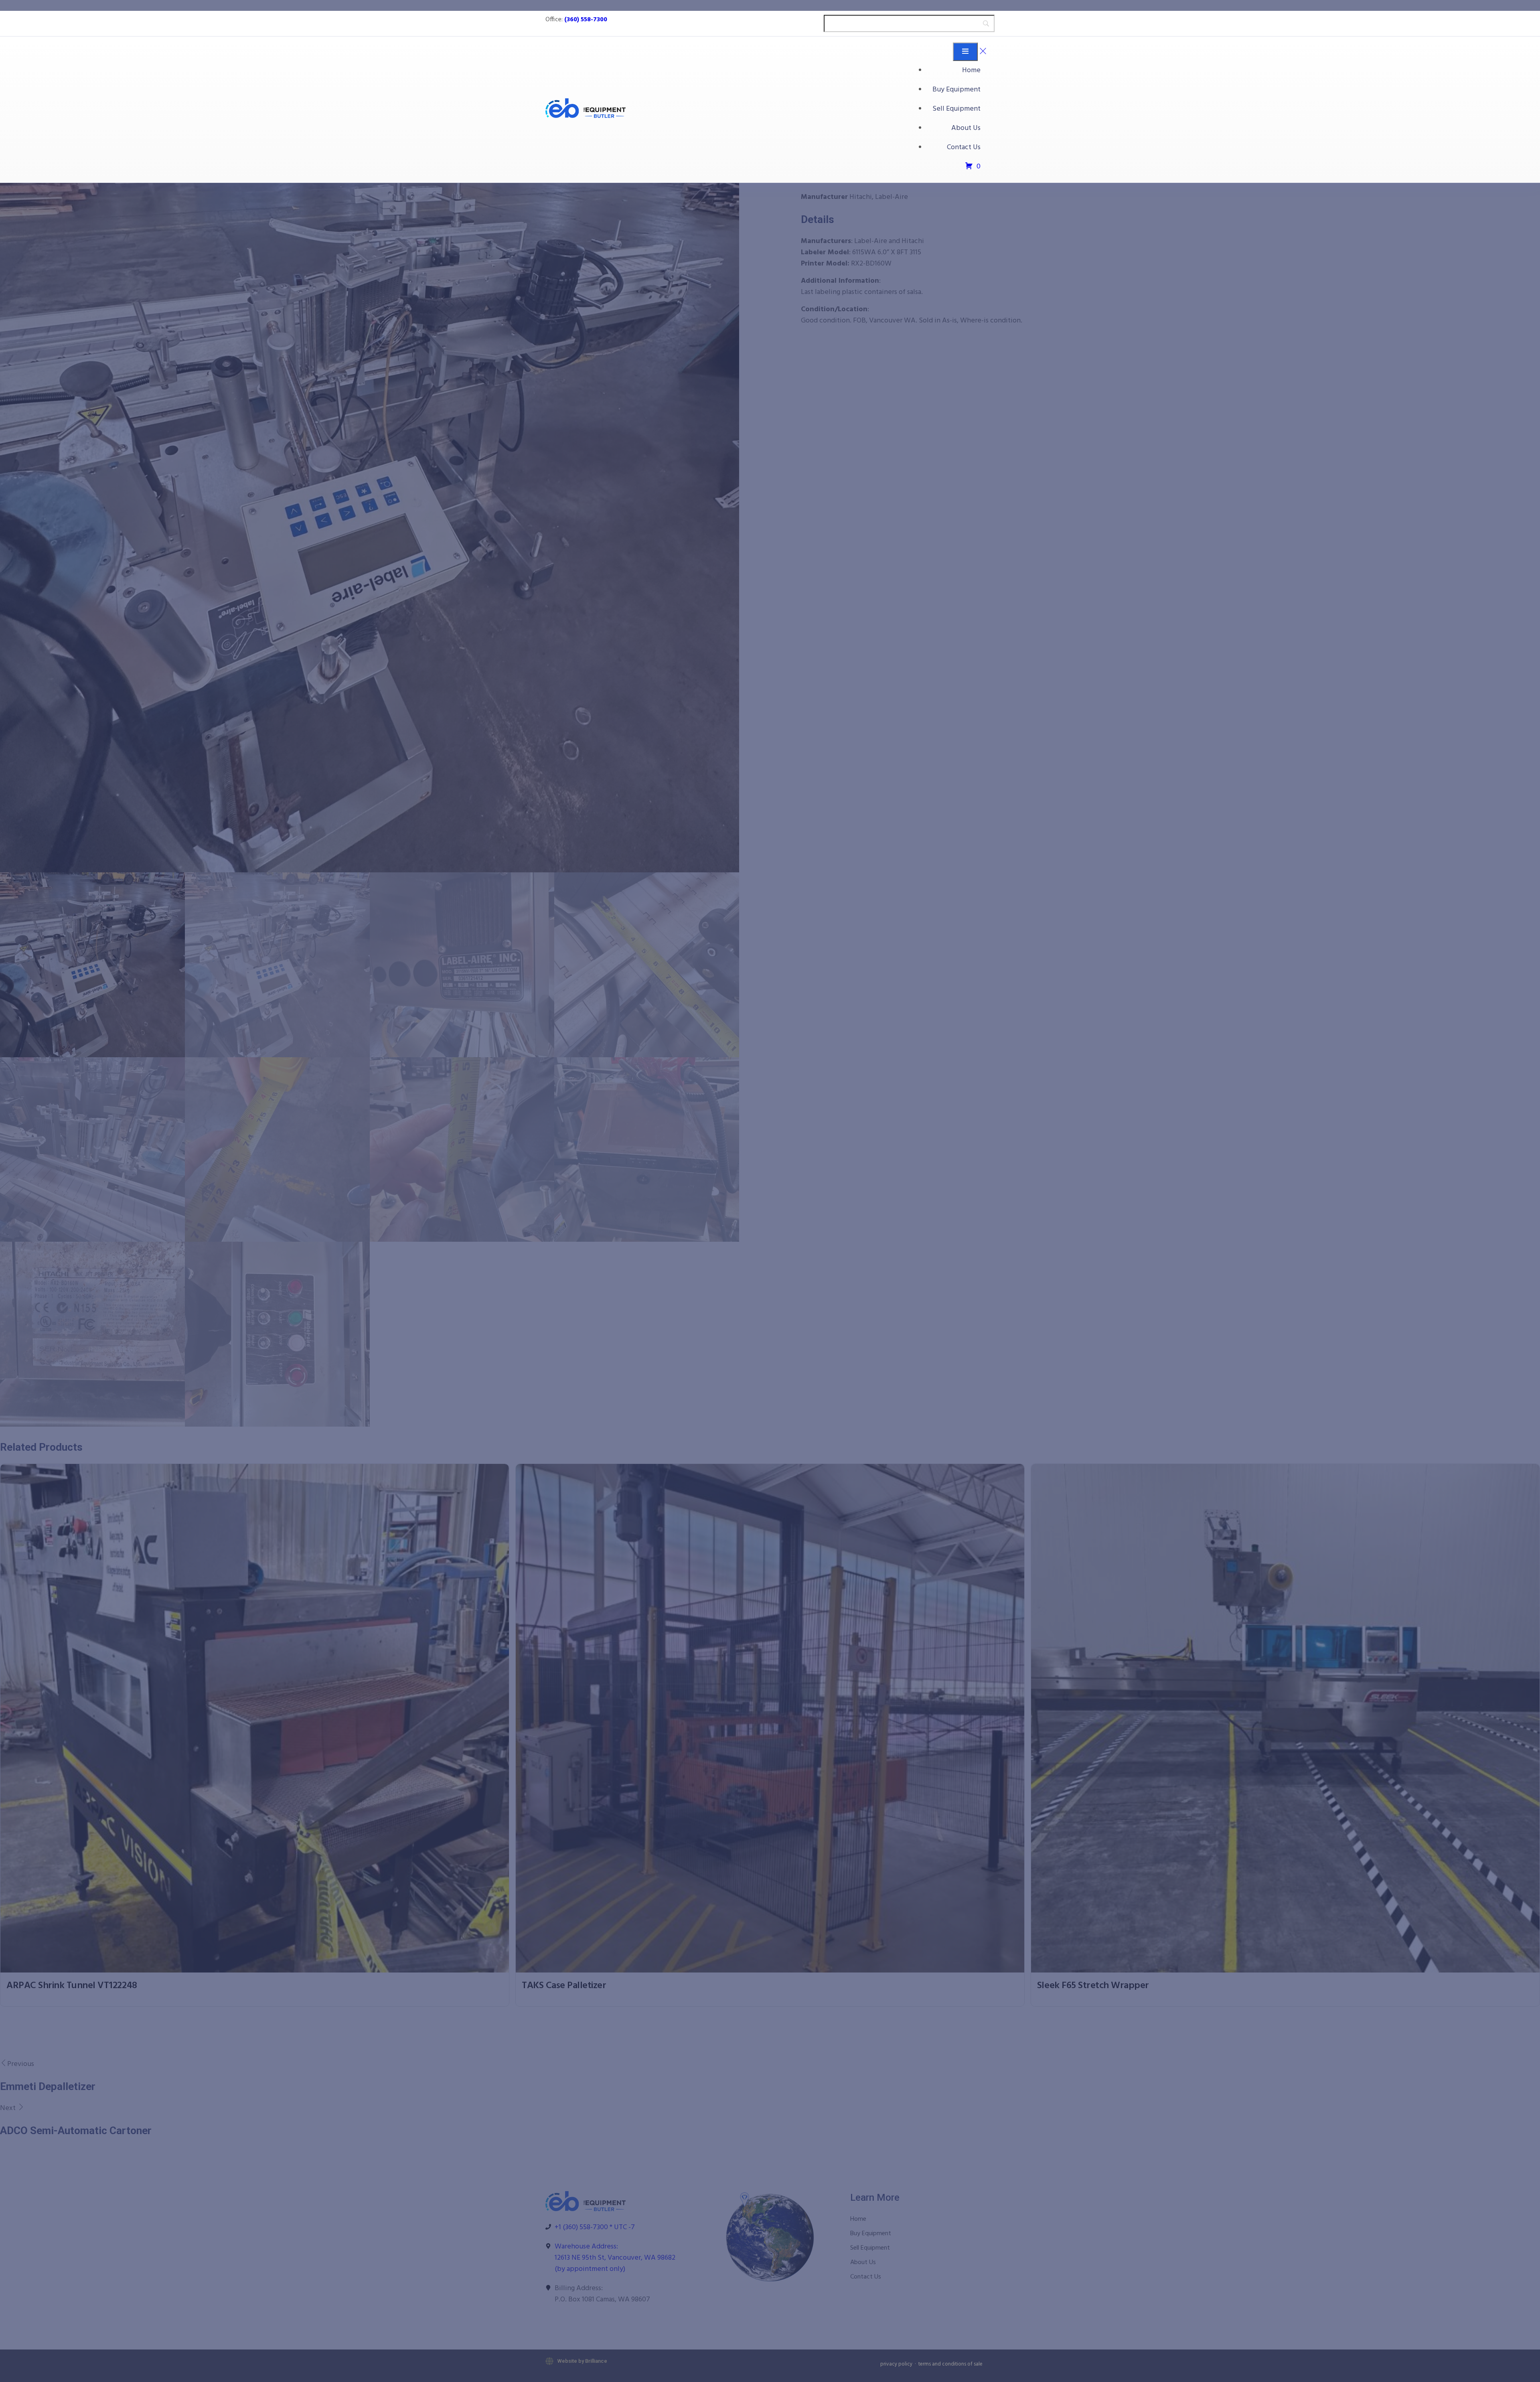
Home (971, 70)
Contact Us (964, 147)
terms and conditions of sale (950, 2364)
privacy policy (896, 2364)
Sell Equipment (956, 109)
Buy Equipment (956, 90)
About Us (966, 128)
